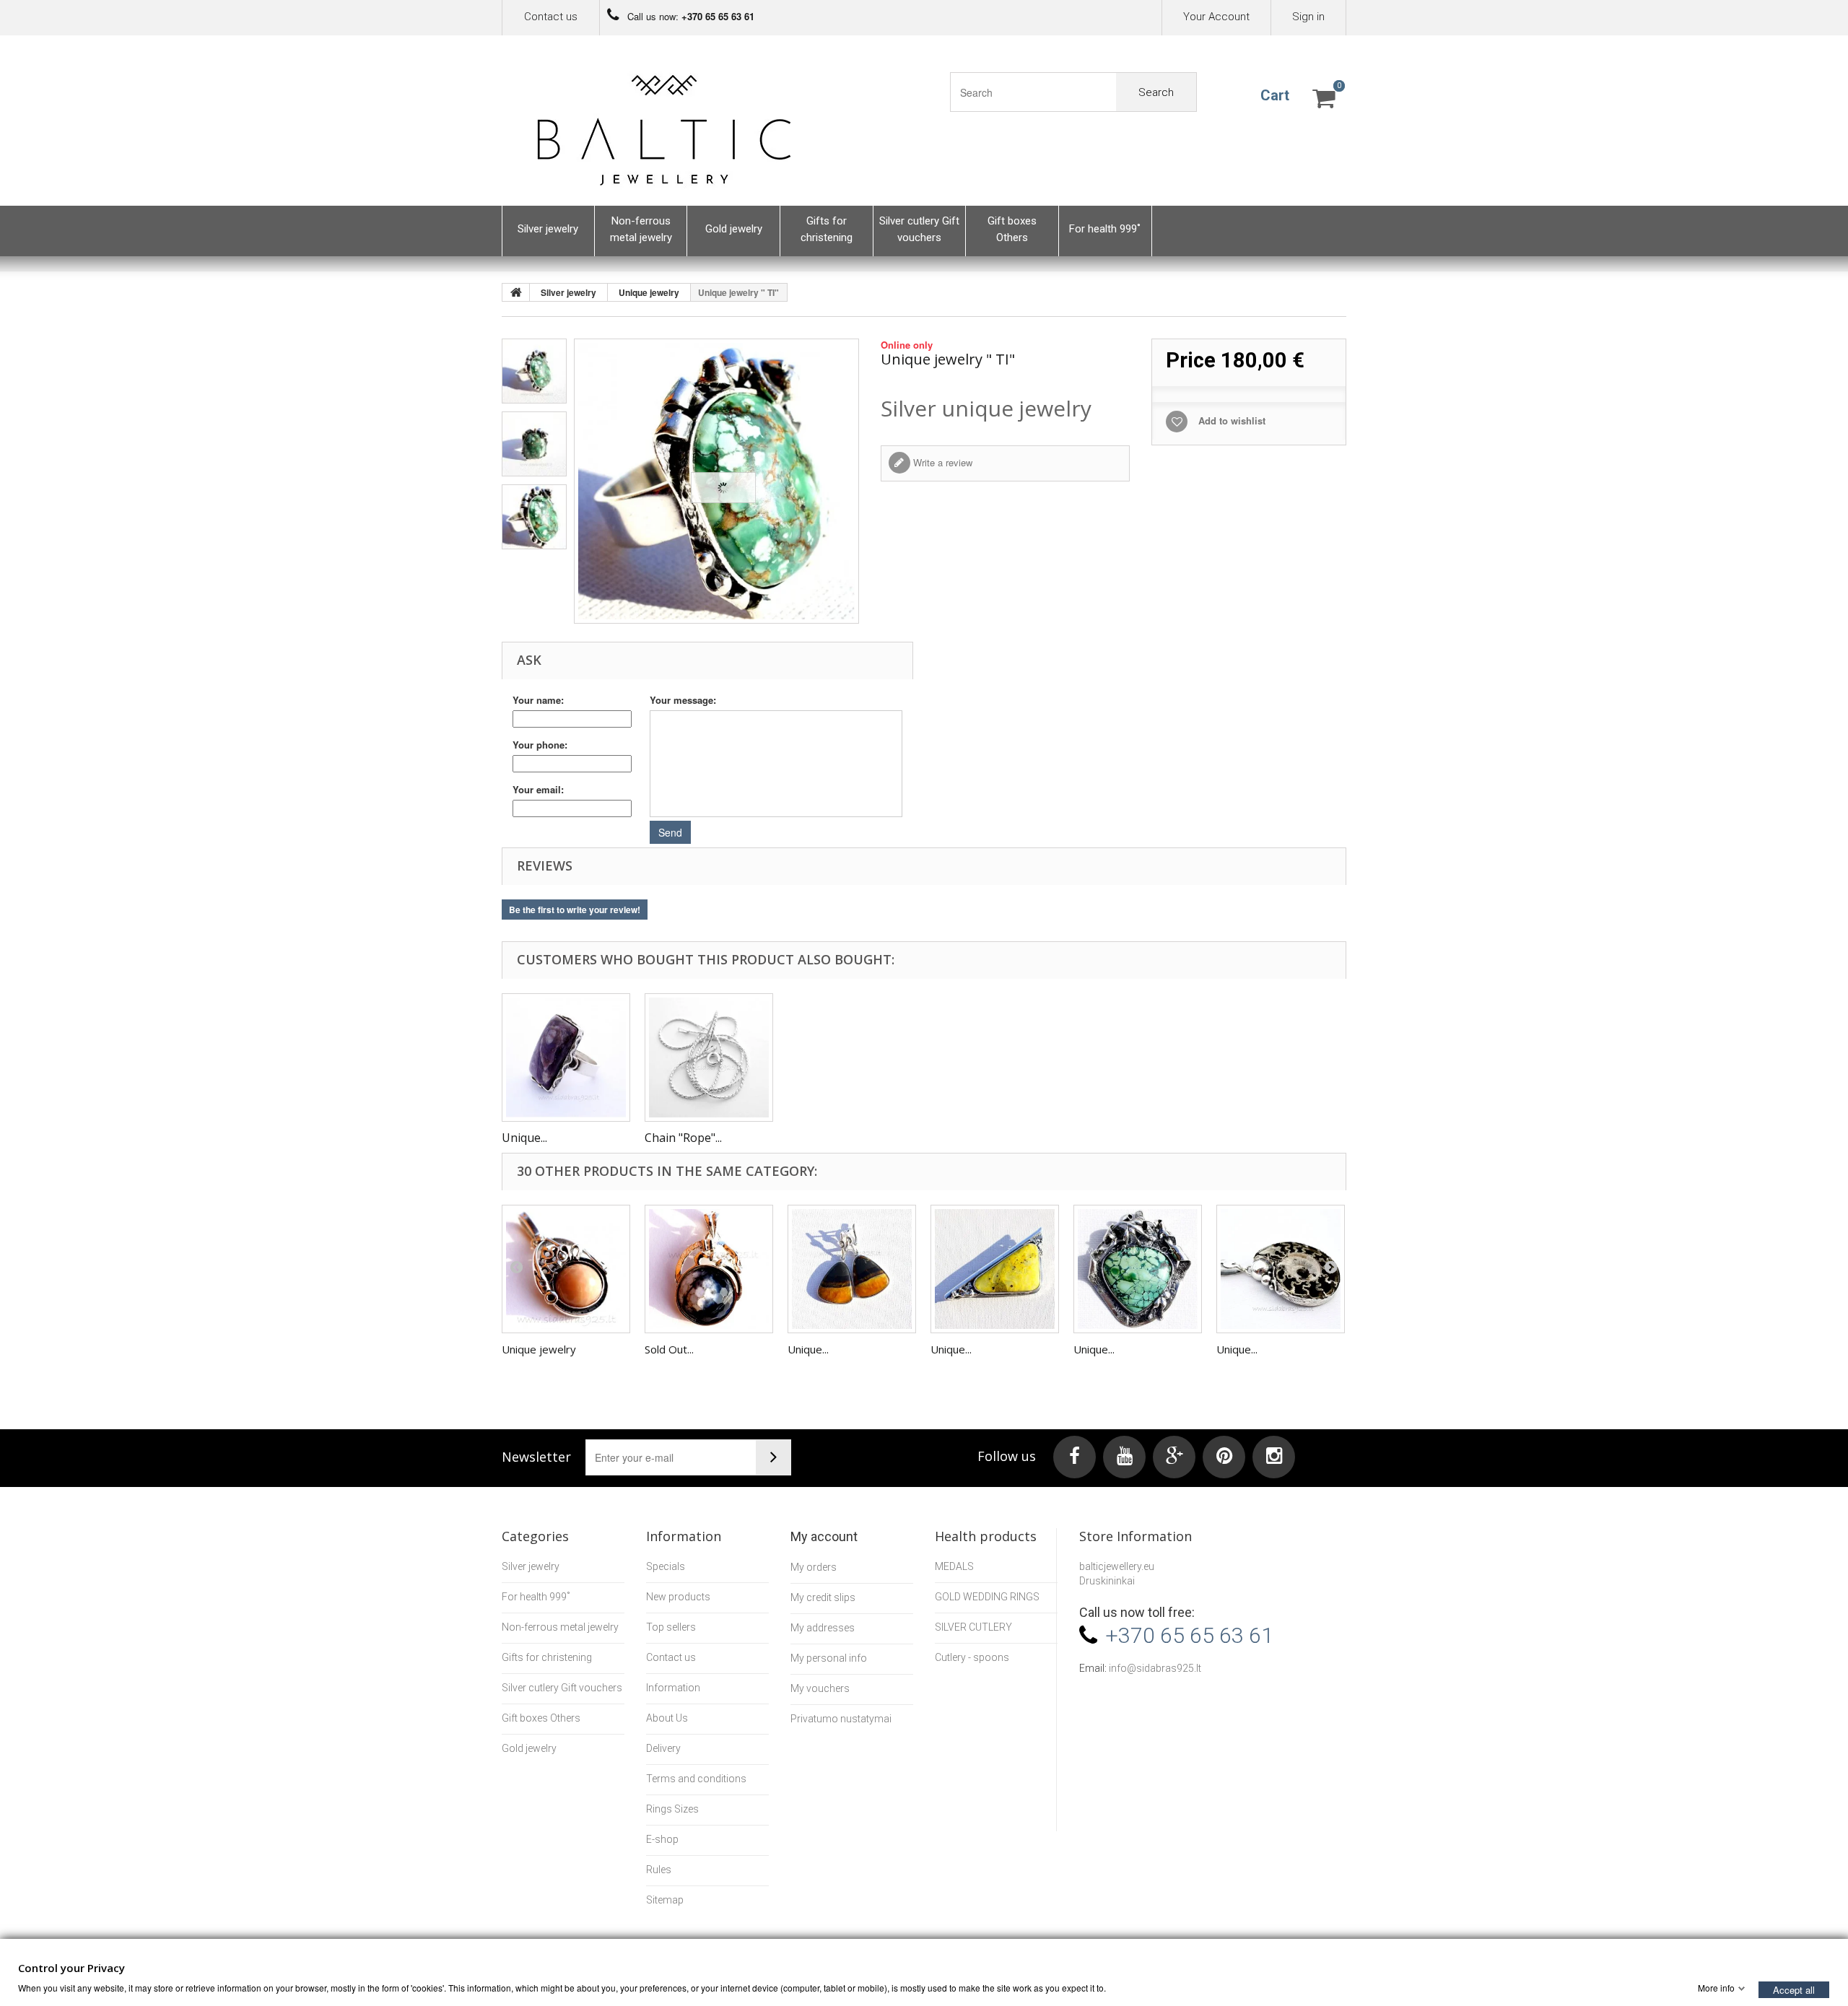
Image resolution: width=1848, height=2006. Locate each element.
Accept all (1794, 1989)
